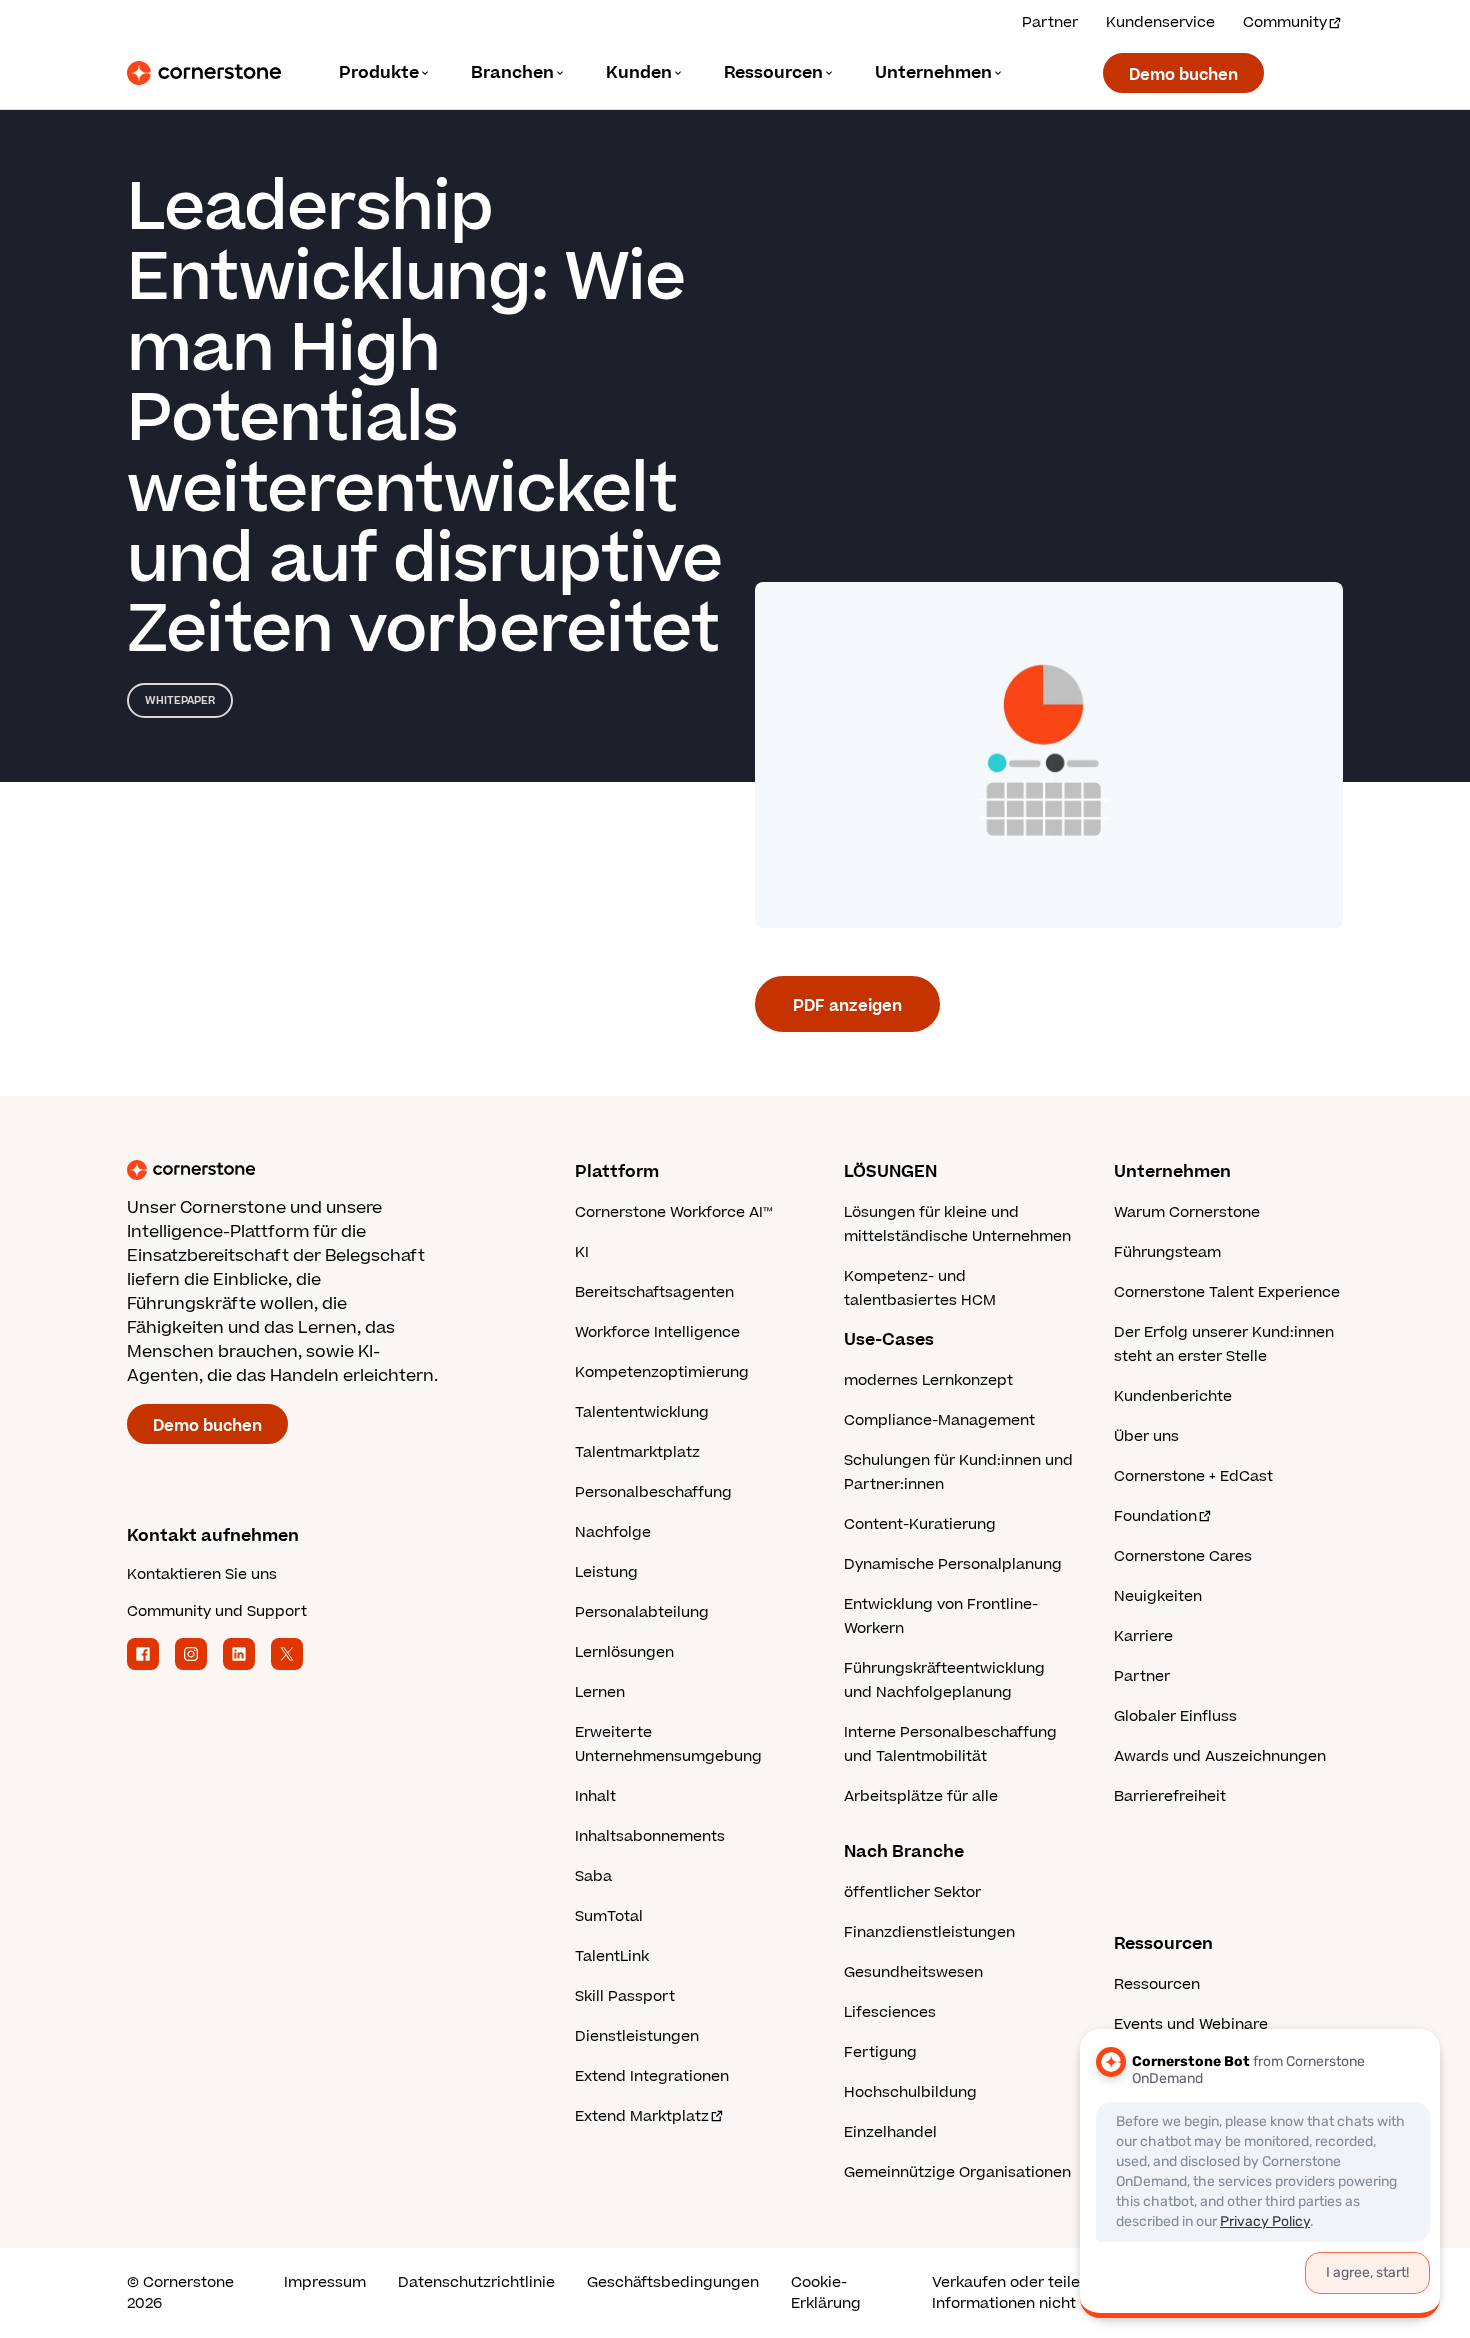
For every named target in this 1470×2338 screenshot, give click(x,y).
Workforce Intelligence (657, 1332)
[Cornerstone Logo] (204, 73)
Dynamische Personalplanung (953, 1564)
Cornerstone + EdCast (1193, 1476)
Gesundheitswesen (913, 1972)
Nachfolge (613, 1532)
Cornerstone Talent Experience (1227, 1292)
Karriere (1143, 1636)
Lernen (600, 1692)
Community (1285, 22)
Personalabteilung (642, 1612)
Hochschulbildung (910, 2092)
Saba (593, 1876)
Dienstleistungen (637, 2036)
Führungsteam (1167, 1252)
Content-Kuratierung (920, 1524)
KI (582, 1252)
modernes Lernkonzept (928, 1380)
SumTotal (609, 1916)
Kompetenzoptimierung (662, 1372)
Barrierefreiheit (1170, 1796)
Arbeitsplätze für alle (921, 1796)
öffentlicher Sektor (912, 1892)
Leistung (606, 1572)
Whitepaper (180, 700)
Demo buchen (1183, 75)
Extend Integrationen (652, 2076)
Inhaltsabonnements (650, 1836)
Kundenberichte (1173, 1396)
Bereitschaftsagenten (654, 1292)
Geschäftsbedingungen (673, 2282)
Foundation (1155, 1516)
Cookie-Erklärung (826, 2293)
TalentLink (612, 1956)
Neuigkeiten (1158, 1596)
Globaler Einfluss (1175, 1716)
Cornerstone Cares (1183, 1556)
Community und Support (217, 1611)
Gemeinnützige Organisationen (957, 2172)
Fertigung (880, 2052)
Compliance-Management (939, 1420)
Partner (1050, 22)
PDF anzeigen (847, 1006)
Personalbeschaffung (653, 1492)
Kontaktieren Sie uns (202, 1574)
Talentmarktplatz (637, 1452)
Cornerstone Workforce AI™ (673, 1212)
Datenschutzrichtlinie (476, 2282)
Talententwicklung (642, 1412)
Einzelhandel (890, 2132)
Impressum (325, 2282)
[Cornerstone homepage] (319, 1170)
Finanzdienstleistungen (929, 1932)
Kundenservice (1160, 22)
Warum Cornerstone (1187, 1212)
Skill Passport (625, 1996)
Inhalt (595, 1796)
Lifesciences (890, 2012)
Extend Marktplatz (642, 2116)
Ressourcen (1157, 1984)
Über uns (1146, 1436)
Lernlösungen (624, 1652)
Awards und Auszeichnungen (1220, 1756)
